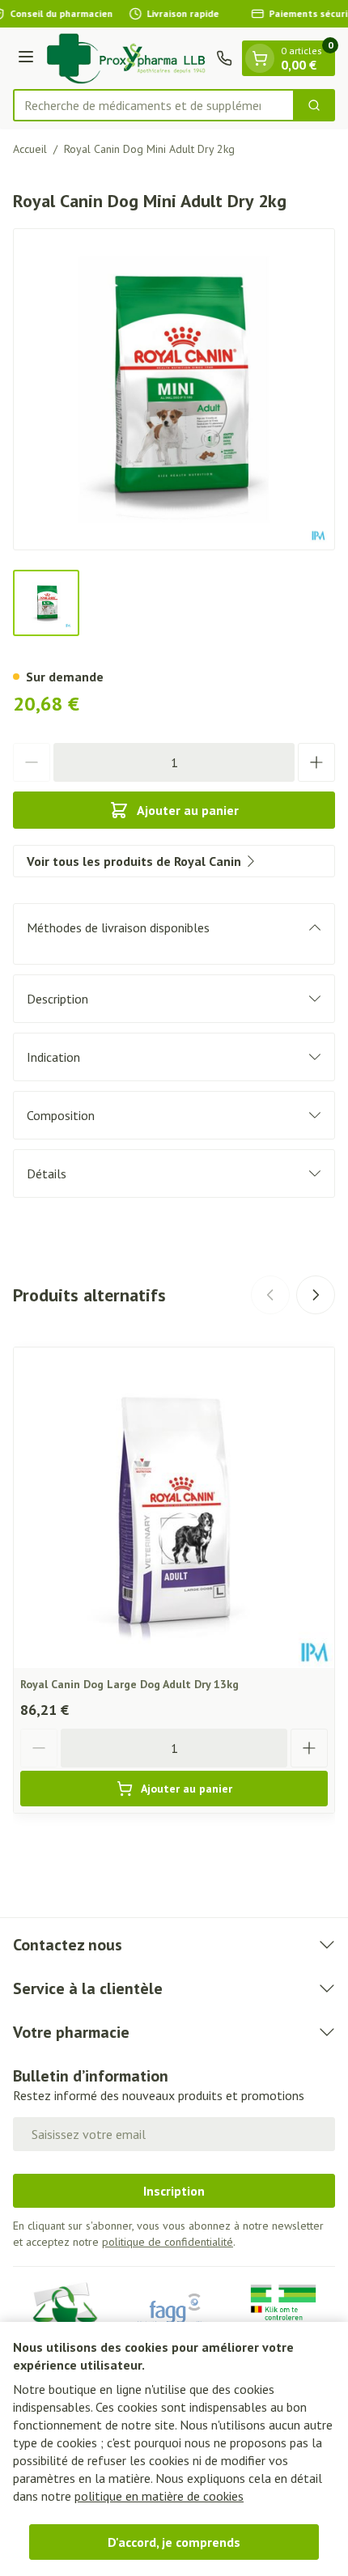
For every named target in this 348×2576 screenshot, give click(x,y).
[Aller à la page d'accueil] (127, 58)
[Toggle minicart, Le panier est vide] (260, 58)
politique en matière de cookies (159, 2496)
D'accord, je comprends (174, 2542)
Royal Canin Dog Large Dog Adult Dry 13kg (129, 1684)
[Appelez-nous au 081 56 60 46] (224, 58)
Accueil (30, 149)
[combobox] (154, 105)
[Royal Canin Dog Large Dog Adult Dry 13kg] (174, 1508)
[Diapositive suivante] (316, 1295)
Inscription (174, 2191)
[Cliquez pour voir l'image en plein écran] (174, 389)
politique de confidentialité (168, 2242)
